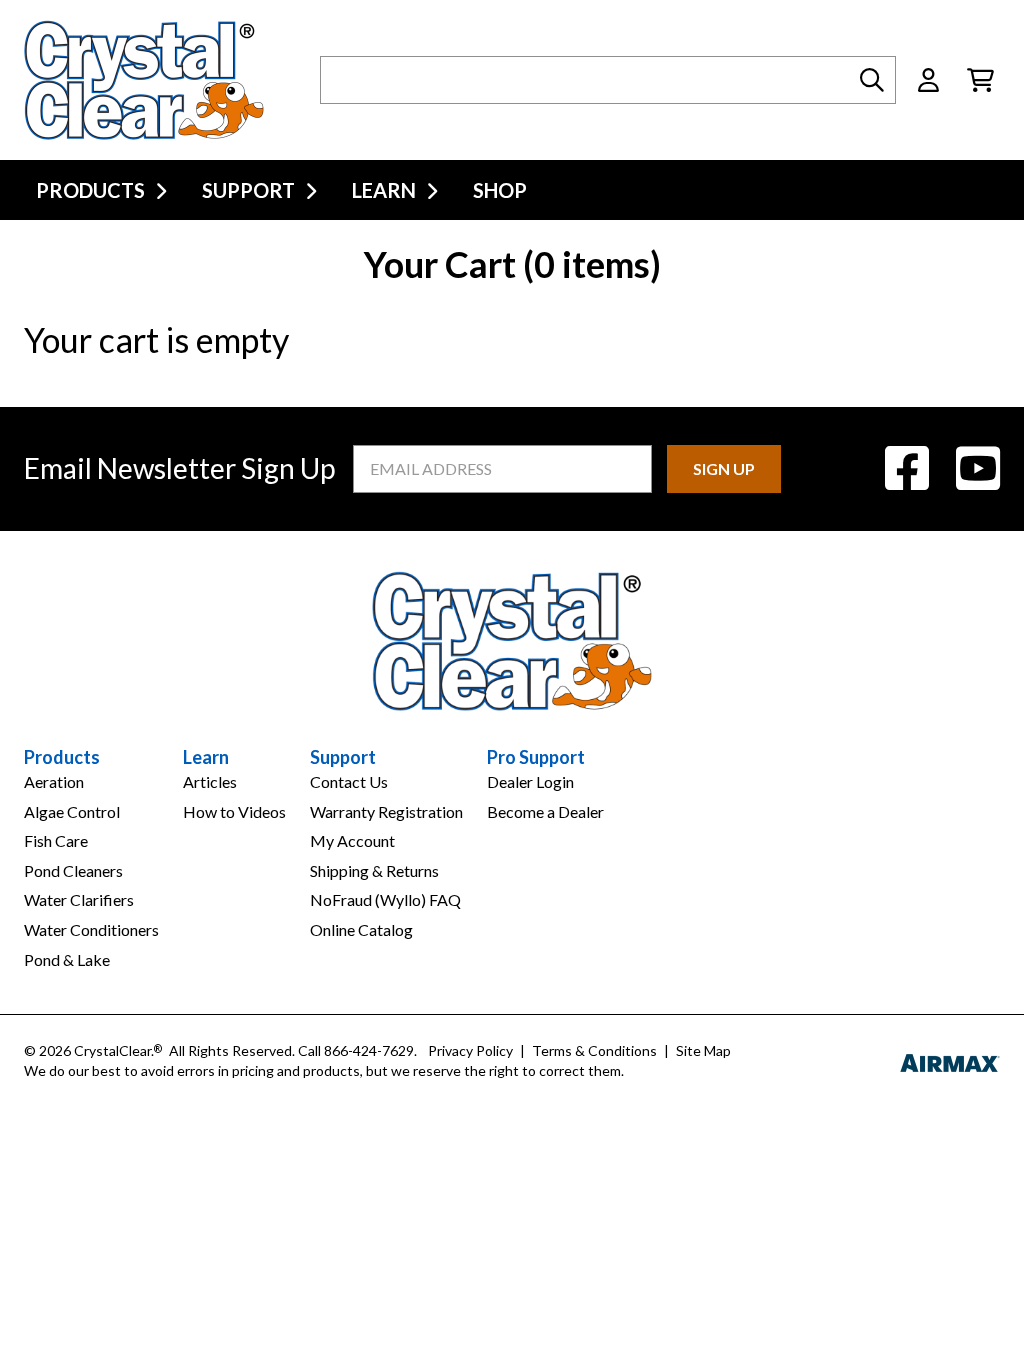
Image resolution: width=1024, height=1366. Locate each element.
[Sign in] (928, 80)
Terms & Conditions (594, 1050)
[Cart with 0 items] (980, 80)
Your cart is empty (156, 340)
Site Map (703, 1050)
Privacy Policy (470, 1050)
